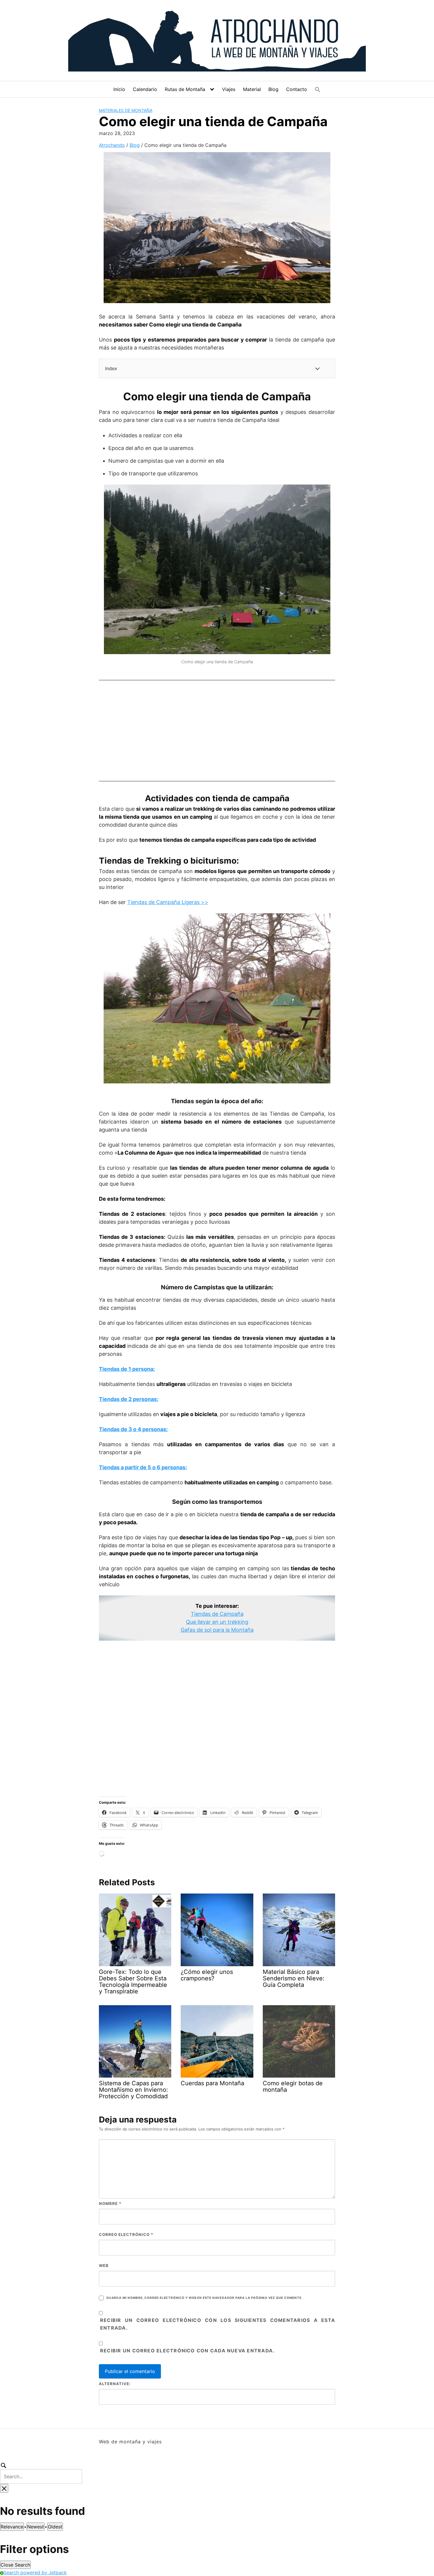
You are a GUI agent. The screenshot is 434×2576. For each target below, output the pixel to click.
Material (252, 89)
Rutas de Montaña (185, 89)
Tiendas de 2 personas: (129, 1399)
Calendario (145, 89)
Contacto (297, 89)
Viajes (229, 89)
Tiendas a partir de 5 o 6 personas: (143, 1467)
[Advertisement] (217, 729)
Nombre (110, 2203)
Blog (273, 89)
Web (104, 2265)
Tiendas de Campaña (217, 1614)
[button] (318, 90)
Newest (36, 2527)
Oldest (55, 2527)
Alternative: (115, 2384)
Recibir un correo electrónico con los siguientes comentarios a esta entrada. (218, 2324)
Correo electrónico (126, 2234)
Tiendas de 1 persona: (127, 1369)
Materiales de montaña (126, 110)
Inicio (119, 89)
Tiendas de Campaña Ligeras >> (168, 902)
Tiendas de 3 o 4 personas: (133, 1429)
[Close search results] (4, 2488)
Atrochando (112, 145)
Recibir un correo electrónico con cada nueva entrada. (187, 2351)
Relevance (12, 2527)
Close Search (15, 2565)
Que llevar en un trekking (217, 1622)
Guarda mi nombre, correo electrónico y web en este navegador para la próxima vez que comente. (204, 2298)
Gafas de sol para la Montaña (217, 1630)
